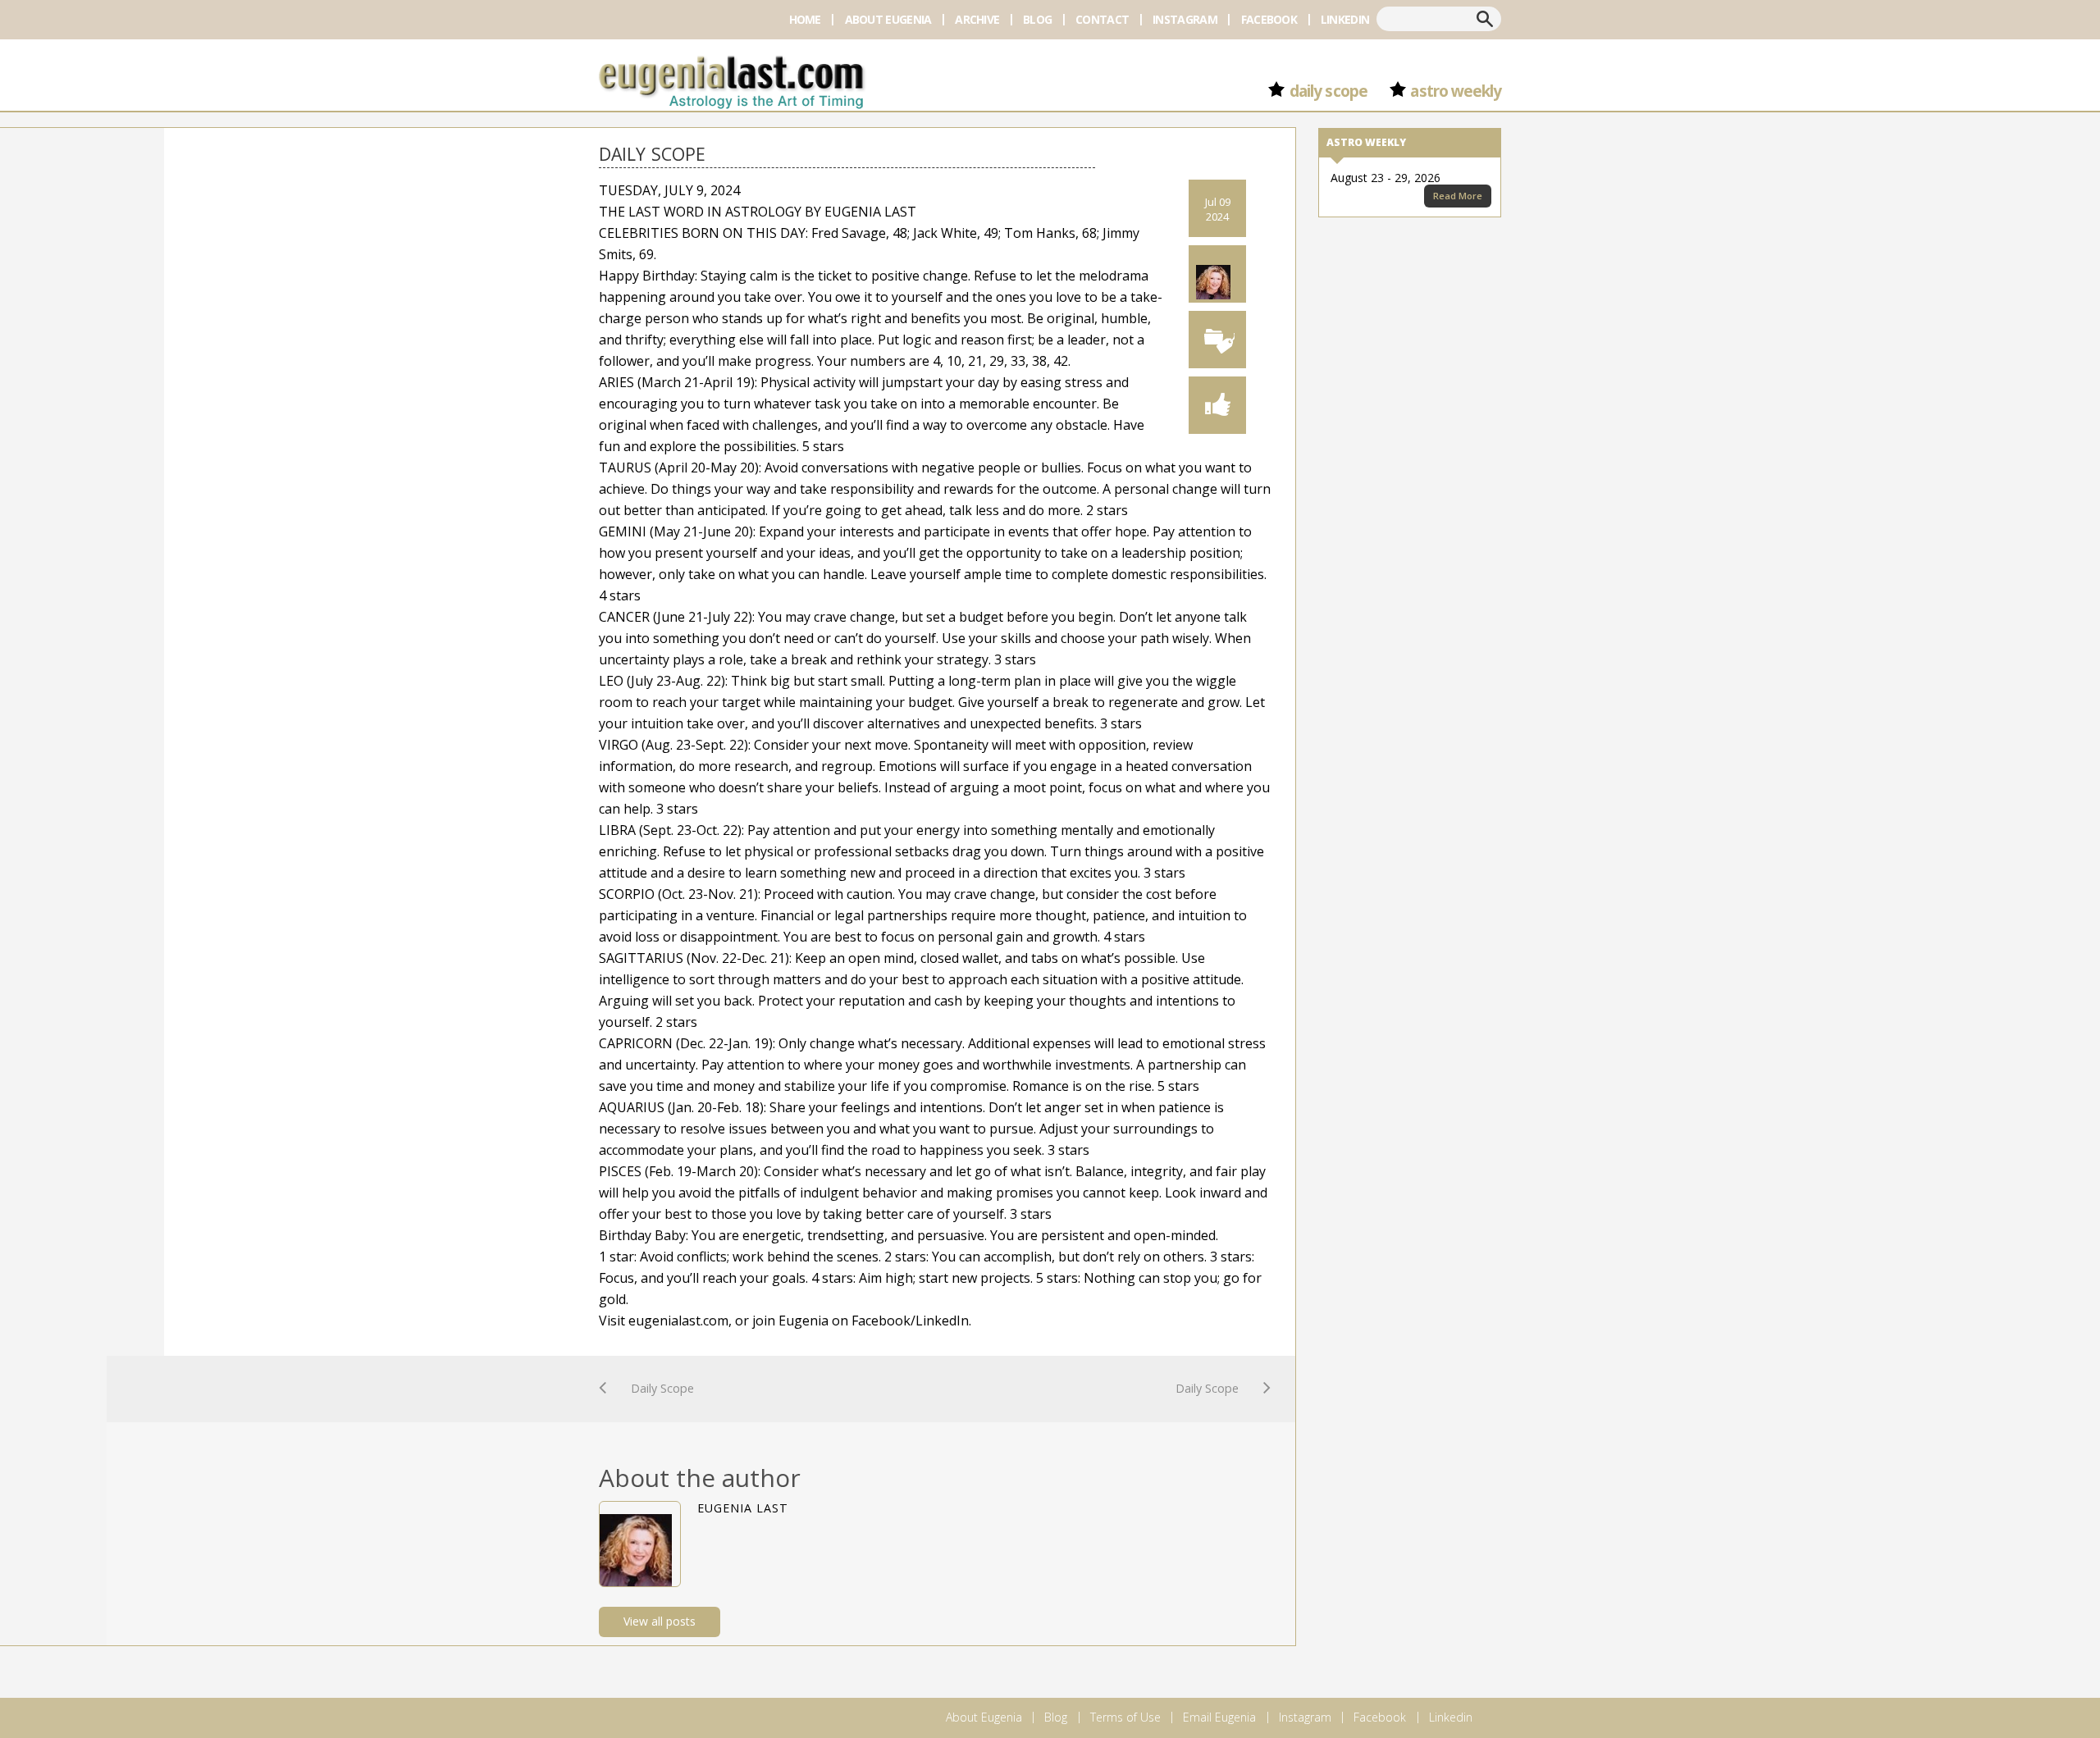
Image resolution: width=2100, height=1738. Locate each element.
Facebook (1269, 19)
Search (1485, 19)
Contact (1102, 19)
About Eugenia (888, 19)
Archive (977, 19)
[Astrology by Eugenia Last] (732, 80)
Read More (1458, 196)
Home (805, 19)
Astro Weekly (1456, 91)
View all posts (660, 1621)
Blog (1037, 19)
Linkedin (1345, 19)
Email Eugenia (1219, 1717)
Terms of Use (1125, 1717)
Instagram (1185, 19)
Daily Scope (1328, 91)
